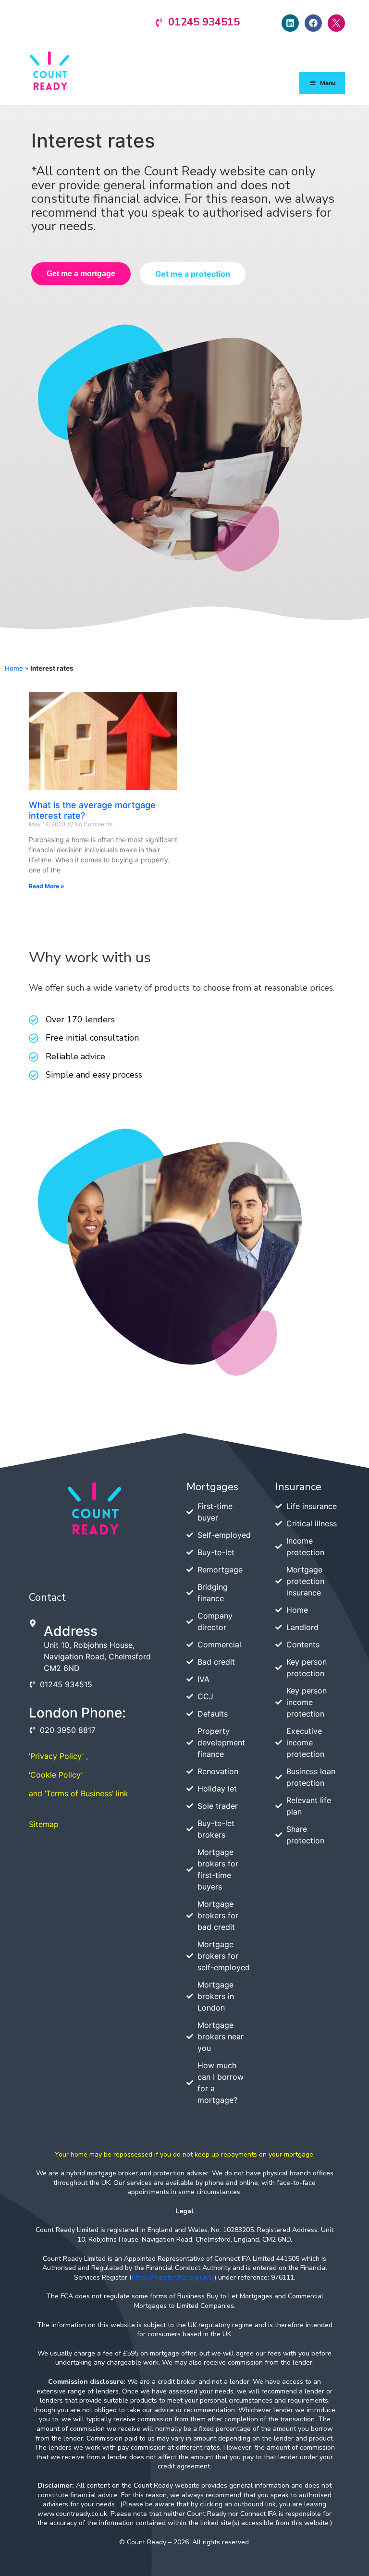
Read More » (47, 886)
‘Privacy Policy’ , (58, 1756)
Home (14, 668)
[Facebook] (313, 23)
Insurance (298, 1487)
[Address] (33, 1623)
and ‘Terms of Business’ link (79, 1793)
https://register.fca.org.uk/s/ (173, 2277)
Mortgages (212, 1487)
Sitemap (44, 1824)
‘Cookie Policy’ (56, 1775)
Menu (328, 83)
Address (71, 1631)
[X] (336, 23)
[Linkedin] (290, 23)
